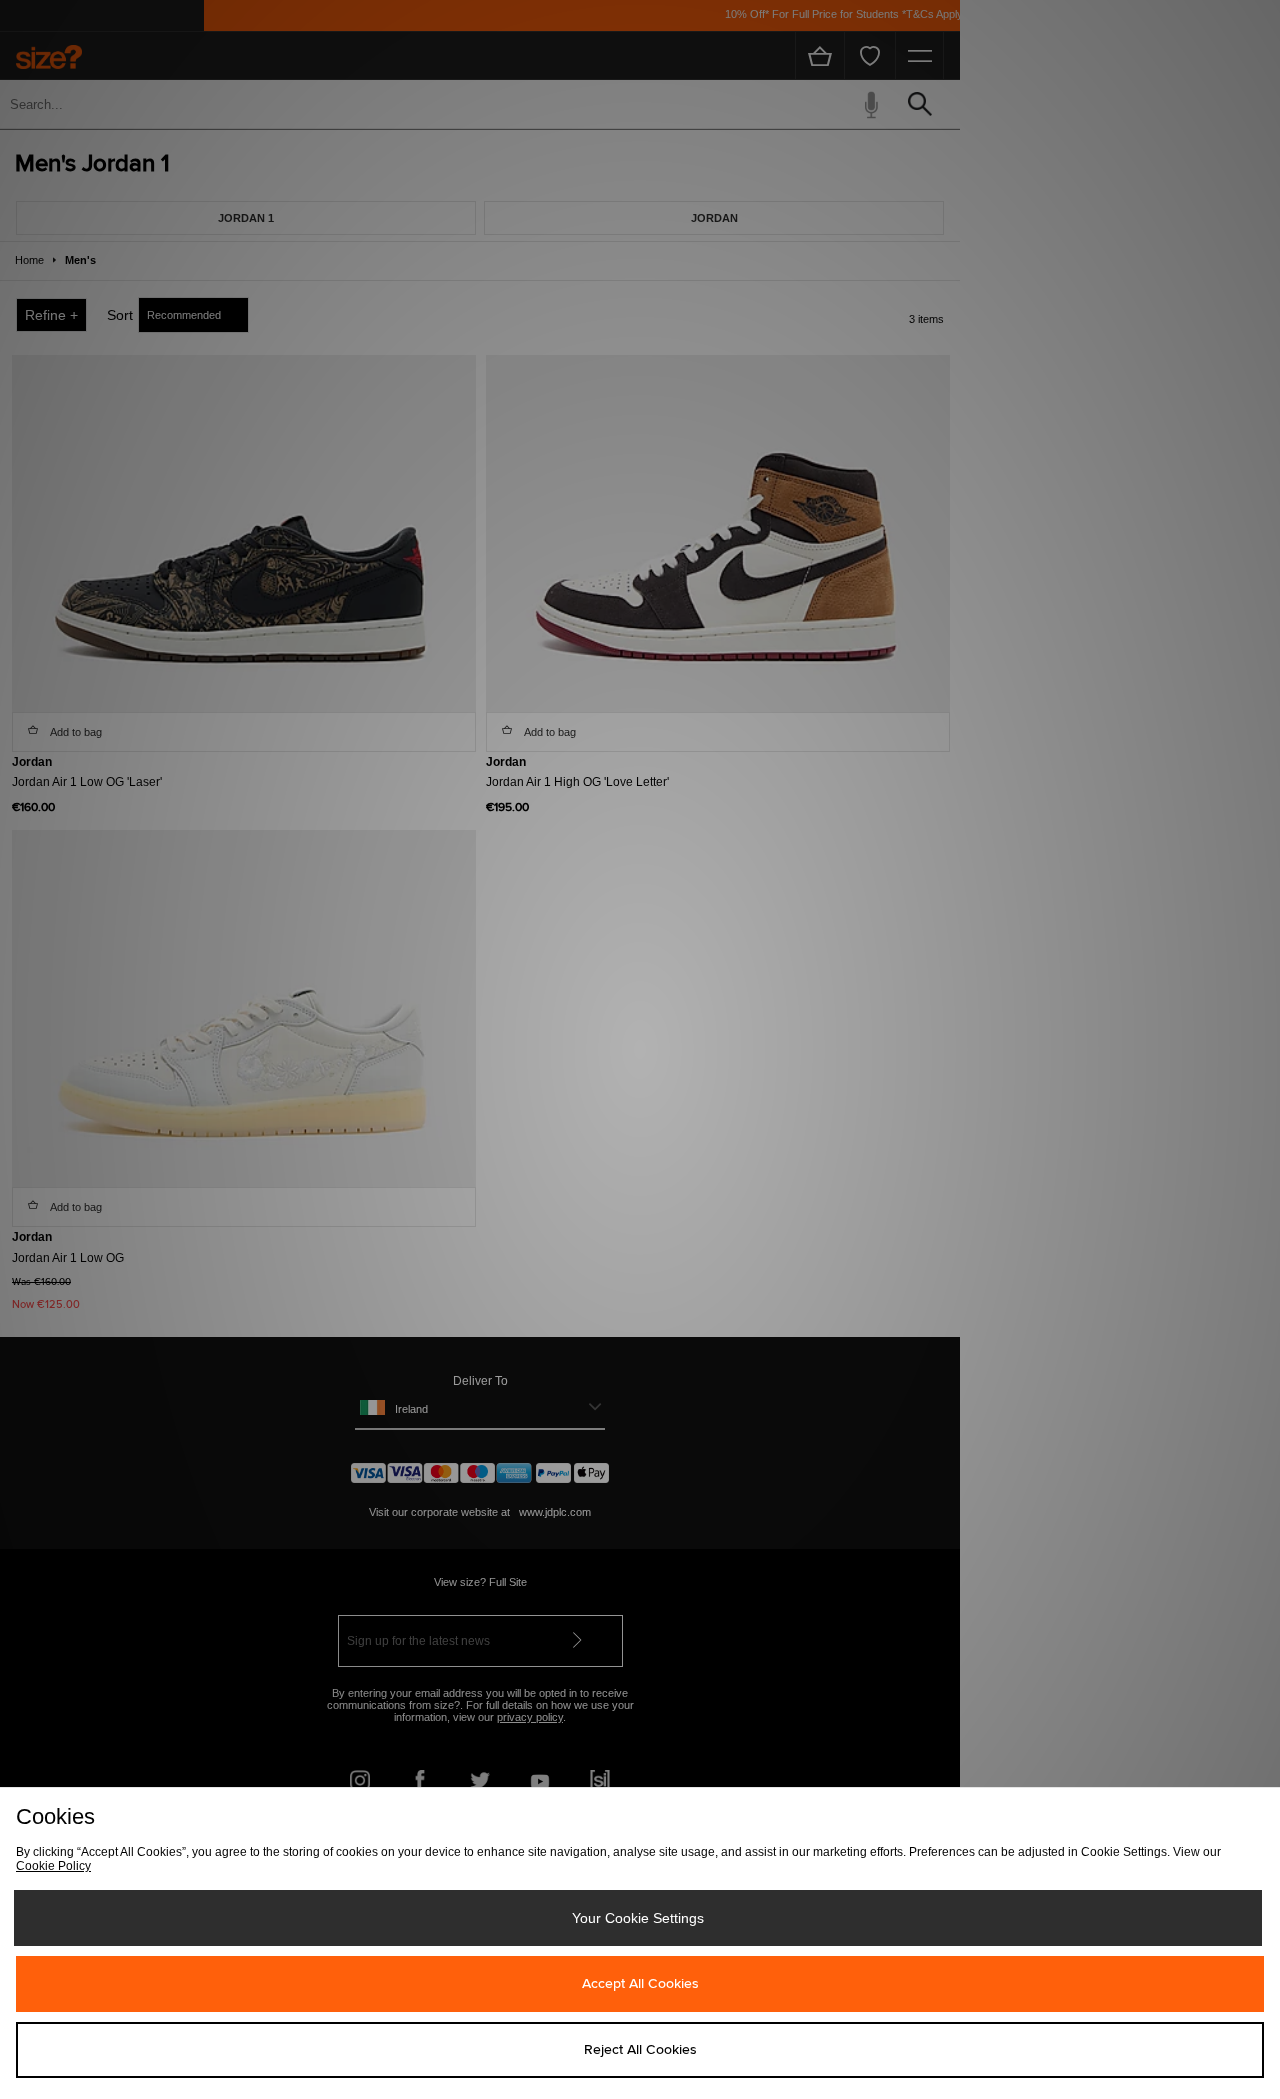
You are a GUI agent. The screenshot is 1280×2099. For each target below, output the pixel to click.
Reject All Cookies (640, 2050)
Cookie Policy (53, 1866)
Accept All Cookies (640, 1984)
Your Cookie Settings (638, 1918)
